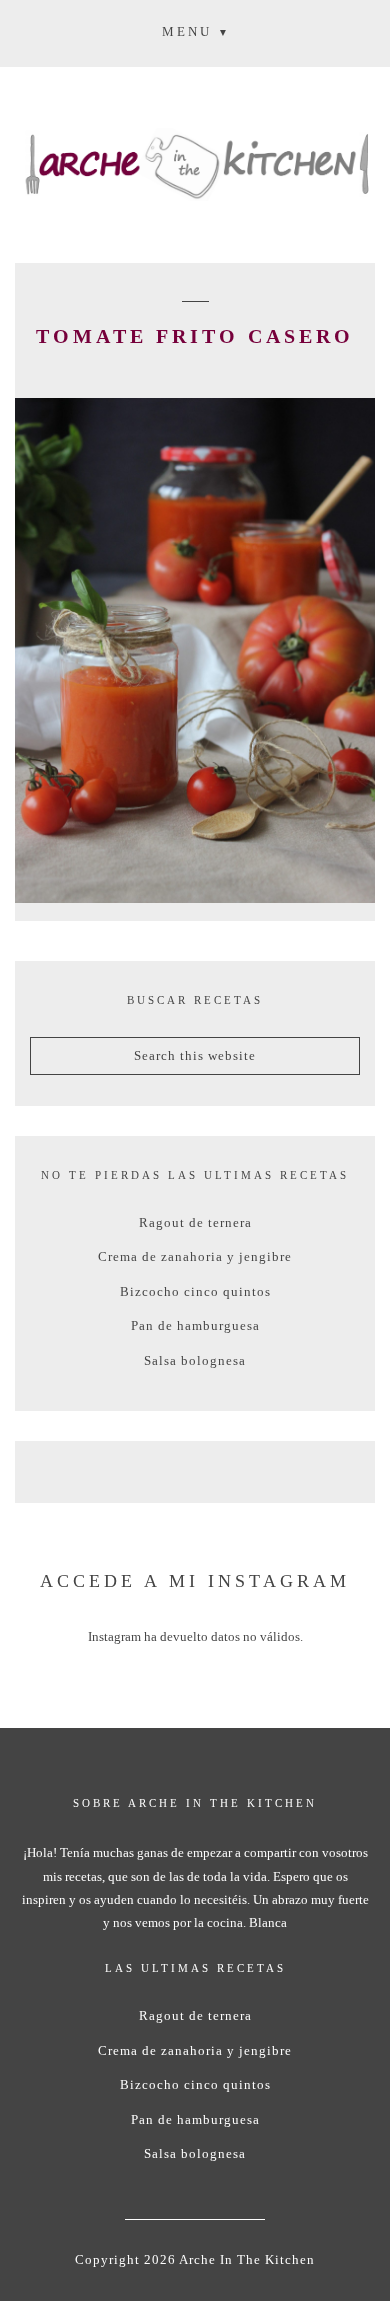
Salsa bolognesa (195, 1360)
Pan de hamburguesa (195, 1325)
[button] (195, 31)
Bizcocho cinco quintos (195, 1291)
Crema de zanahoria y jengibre (195, 1256)
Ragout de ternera (195, 1222)
